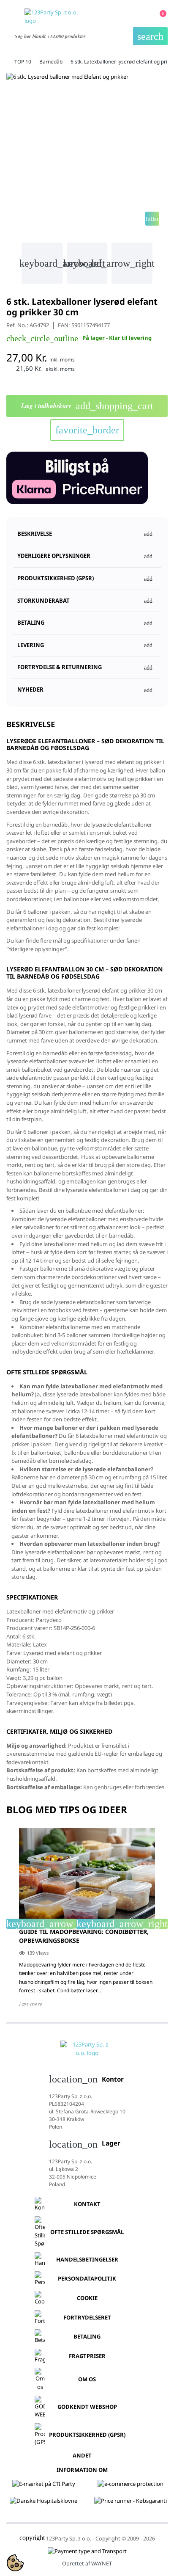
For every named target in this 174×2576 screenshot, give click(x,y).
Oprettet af (87, 2564)
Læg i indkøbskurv (87, 406)
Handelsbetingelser (87, 2259)
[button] (87, 575)
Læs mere (31, 2004)
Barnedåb (51, 62)
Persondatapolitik (87, 2278)
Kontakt (87, 2204)
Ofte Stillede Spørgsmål (87, 2232)
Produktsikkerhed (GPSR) (87, 2435)
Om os (87, 2379)
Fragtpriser (87, 2356)
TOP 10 (23, 62)
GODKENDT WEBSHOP (87, 2407)
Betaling (87, 2336)
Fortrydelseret (87, 2317)
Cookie (87, 2298)
